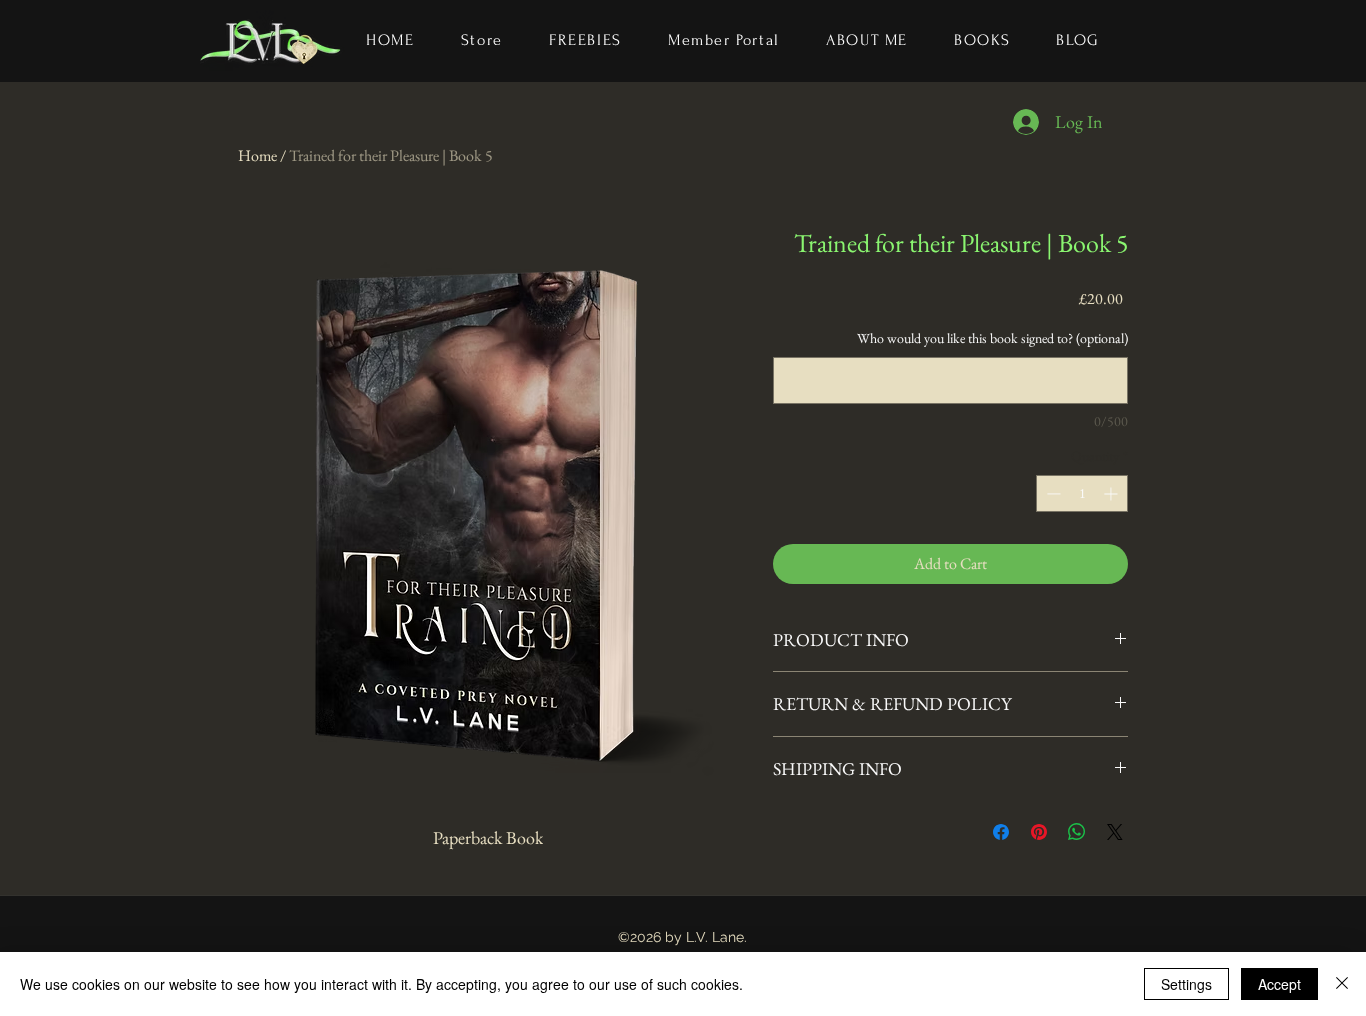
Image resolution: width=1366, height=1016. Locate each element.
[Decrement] (1051, 493)
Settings (1186, 984)
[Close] (1342, 984)
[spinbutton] (1082, 493)
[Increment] (1112, 493)
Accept (1279, 984)
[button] (982, 41)
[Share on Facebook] (1001, 832)
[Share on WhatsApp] (1077, 832)
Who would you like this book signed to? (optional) (992, 338)
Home (257, 155)
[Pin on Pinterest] (1039, 832)
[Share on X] (1115, 832)
